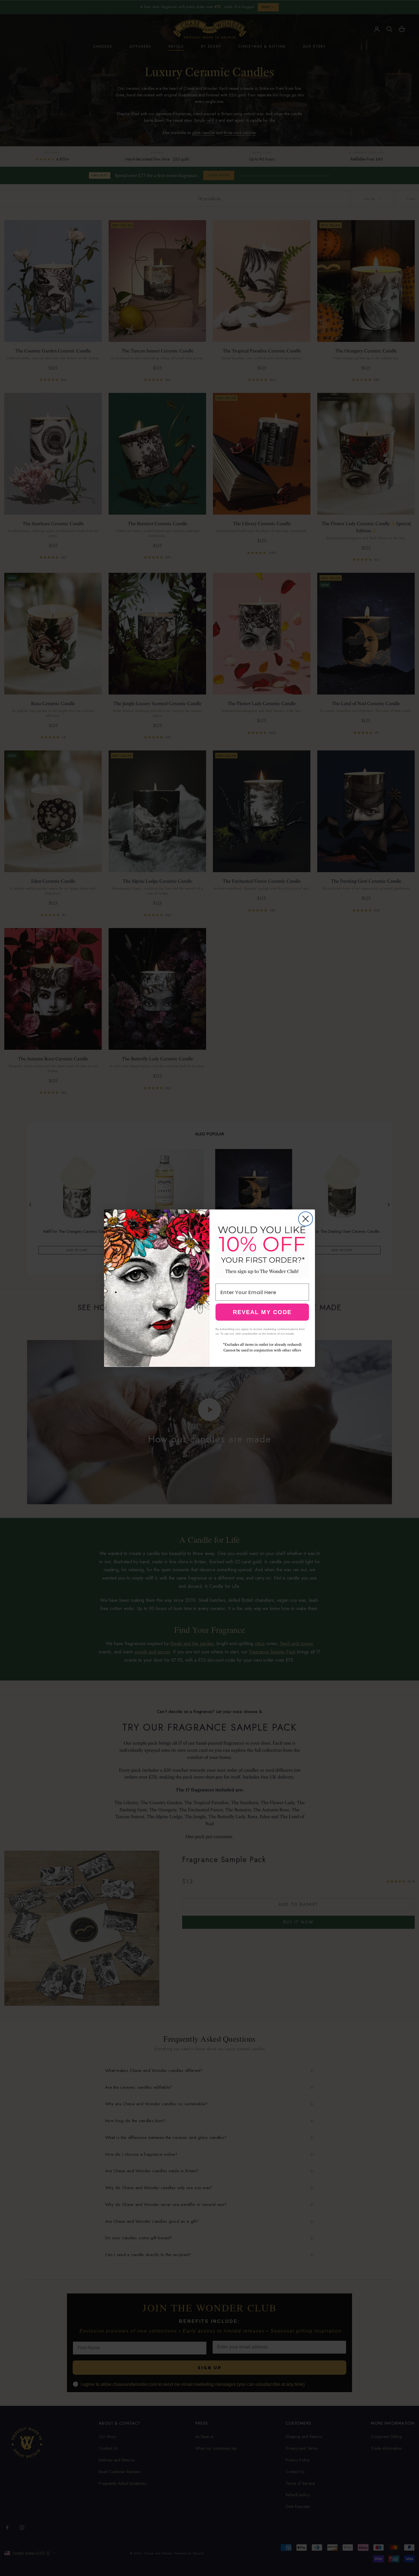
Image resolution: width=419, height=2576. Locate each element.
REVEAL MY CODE (262, 1312)
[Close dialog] (306, 1219)
